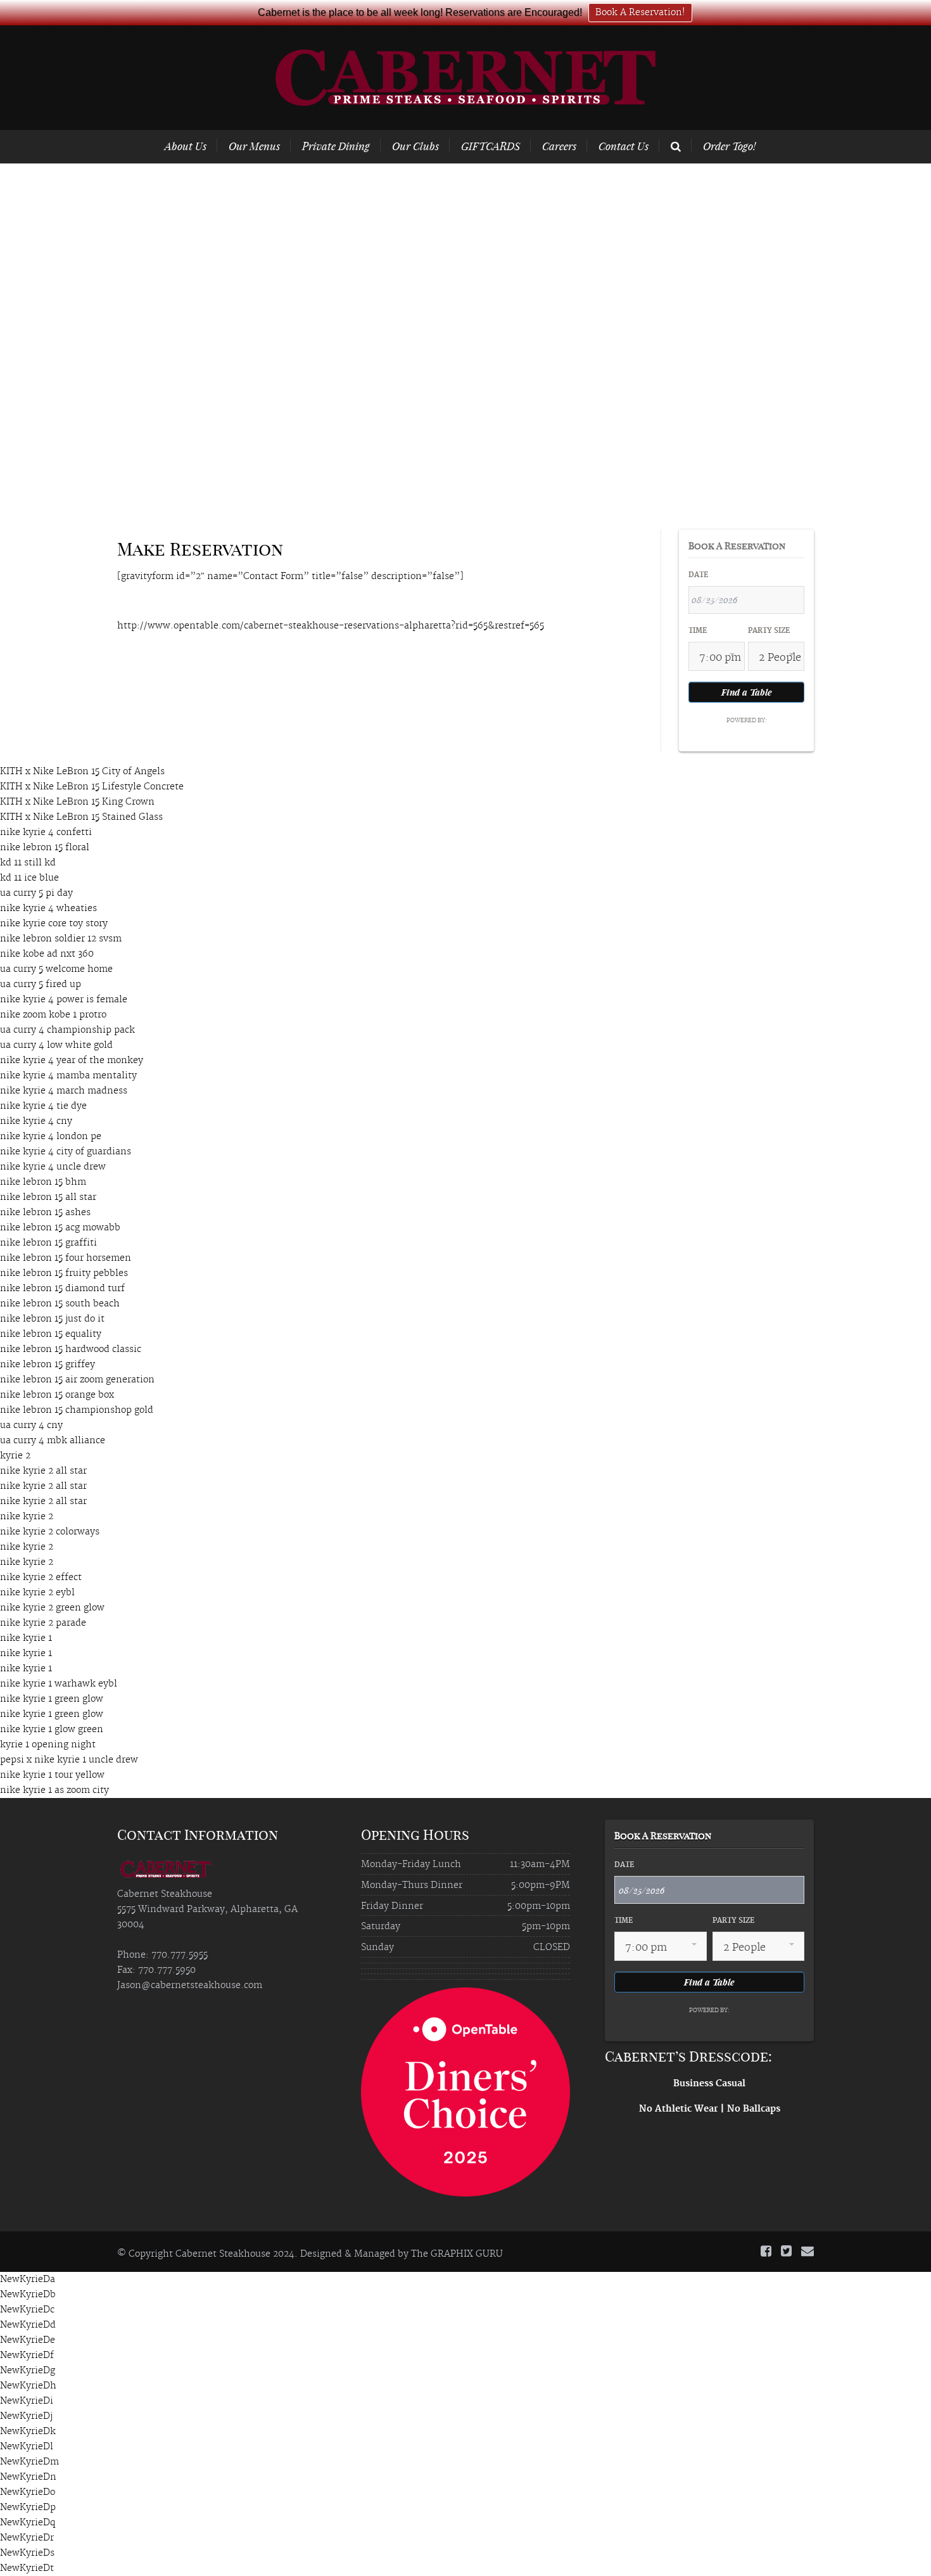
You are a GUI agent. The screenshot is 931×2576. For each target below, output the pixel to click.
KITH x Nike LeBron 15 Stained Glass (81, 817)
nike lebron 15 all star (48, 1197)
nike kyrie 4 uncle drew (53, 1167)
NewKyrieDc (27, 2310)
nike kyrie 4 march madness (64, 1091)
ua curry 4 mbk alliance (53, 1441)
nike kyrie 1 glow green (52, 1730)
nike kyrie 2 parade (43, 1623)
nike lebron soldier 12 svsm (61, 939)
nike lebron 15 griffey (47, 1365)
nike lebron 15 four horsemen (66, 1258)
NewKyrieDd (28, 2325)
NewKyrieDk (28, 2432)
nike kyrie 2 (27, 1517)
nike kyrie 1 (26, 1638)
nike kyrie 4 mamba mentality (68, 1076)
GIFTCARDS (491, 146)
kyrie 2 (15, 1456)
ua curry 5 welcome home (56, 969)
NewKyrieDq (28, 2523)
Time (698, 631)
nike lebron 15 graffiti (48, 1243)
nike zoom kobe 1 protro (53, 1015)
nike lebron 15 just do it (52, 1319)
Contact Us (624, 146)
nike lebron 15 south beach (60, 1304)
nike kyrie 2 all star (43, 1471)
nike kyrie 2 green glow (52, 1608)
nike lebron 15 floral (45, 848)
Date (698, 575)
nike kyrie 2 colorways (50, 1532)
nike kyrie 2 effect (41, 1578)
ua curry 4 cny (31, 1425)
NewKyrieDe (28, 2340)
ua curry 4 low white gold (56, 1045)
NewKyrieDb (28, 2295)
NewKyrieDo (28, 2492)
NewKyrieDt (27, 2568)
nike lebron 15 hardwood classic (71, 1349)
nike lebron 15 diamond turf (62, 1289)
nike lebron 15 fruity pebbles (64, 1273)
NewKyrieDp (28, 2508)
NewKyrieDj (26, 2416)
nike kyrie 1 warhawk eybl (59, 1684)
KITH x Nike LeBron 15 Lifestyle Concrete (92, 787)
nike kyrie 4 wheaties (48, 909)
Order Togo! (729, 146)
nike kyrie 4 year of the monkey (72, 1061)
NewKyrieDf (27, 2356)
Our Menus (254, 146)
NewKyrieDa (28, 2280)
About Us (186, 146)
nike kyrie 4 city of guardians (66, 1152)
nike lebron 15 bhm (43, 1182)
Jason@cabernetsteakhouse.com (190, 1986)
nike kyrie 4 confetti (46, 832)
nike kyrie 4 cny (36, 1121)
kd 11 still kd (28, 863)
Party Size (769, 631)
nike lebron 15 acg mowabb (60, 1228)
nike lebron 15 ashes (45, 1213)
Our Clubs (415, 146)
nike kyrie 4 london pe (51, 1137)
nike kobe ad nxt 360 (47, 954)
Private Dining (336, 146)
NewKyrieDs (27, 2553)
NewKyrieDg (28, 2371)
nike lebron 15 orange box (57, 1395)
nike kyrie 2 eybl (37, 1593)
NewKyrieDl (27, 2447)
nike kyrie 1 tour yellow (52, 1775)
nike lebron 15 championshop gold (77, 1410)
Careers (559, 146)
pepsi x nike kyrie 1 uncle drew (69, 1760)
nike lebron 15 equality (51, 1334)
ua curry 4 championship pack (67, 1030)
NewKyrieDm (29, 2462)
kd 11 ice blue (29, 878)
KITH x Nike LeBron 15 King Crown (77, 802)
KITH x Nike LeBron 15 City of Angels (82, 772)
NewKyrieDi (27, 2401)
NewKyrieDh (28, 2386)
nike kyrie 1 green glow (52, 1699)
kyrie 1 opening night (48, 1745)
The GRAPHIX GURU (457, 2254)
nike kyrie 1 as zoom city (54, 1790)
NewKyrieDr (27, 2538)
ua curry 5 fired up (41, 985)
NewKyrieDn (28, 2477)
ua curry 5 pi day (36, 893)
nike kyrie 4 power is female (64, 1000)
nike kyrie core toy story (54, 924)
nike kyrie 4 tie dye (43, 1106)
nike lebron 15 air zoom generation (77, 1380)
